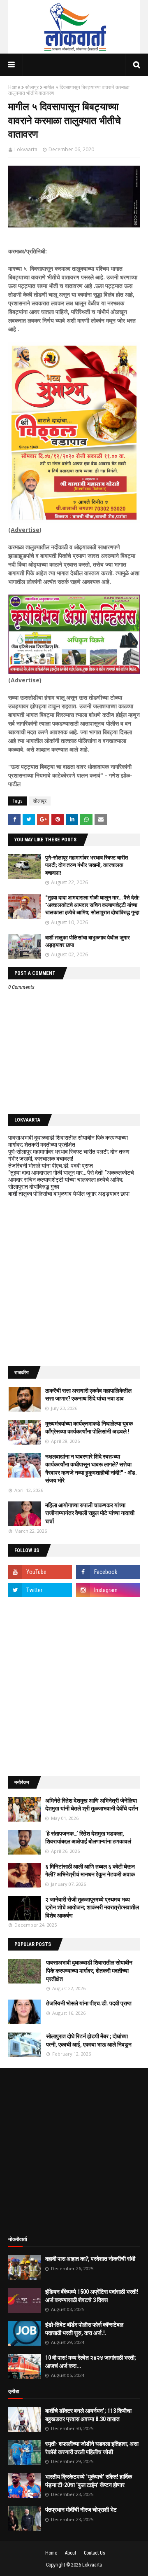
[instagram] (108, 1590)
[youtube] (40, 1572)
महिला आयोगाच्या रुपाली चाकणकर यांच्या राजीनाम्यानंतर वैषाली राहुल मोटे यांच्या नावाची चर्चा (90, 1513)
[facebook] (108, 1572)
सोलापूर (32, 87)
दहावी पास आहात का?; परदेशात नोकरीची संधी (90, 2259)
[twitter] (40, 1590)
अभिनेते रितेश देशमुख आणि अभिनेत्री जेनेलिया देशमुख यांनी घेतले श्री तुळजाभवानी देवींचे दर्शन (92, 1805)
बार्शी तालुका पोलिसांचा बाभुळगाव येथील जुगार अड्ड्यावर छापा (69, 1194)
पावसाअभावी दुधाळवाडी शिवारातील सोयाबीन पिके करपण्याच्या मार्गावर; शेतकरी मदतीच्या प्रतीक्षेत (68, 1141)
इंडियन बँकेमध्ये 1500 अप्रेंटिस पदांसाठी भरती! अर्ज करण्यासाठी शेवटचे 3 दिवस (92, 2296)
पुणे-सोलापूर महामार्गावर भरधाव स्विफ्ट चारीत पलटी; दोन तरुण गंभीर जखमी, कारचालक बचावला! (87, 865)
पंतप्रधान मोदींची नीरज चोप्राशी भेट (81, 2510)
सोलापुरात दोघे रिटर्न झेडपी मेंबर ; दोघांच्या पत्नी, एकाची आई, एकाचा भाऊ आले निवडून (89, 2040)
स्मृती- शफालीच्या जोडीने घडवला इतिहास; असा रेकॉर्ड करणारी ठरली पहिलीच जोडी (92, 2448)
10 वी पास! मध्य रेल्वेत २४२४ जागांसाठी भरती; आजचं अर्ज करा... (91, 2362)
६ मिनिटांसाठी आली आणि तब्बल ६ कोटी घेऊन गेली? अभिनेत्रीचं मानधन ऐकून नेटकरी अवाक (90, 1871)
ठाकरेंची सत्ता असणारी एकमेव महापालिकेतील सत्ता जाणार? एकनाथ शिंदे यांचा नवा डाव (88, 1395)
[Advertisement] (74, 1282)
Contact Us (95, 2553)
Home (14, 87)
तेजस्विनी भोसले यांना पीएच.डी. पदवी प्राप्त (51, 1166)
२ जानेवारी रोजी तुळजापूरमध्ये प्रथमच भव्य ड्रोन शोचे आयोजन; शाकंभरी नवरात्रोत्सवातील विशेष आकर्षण (92, 1907)
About (71, 2553)
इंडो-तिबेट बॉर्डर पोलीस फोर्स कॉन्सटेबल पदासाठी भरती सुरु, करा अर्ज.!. (84, 2329)
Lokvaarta (26, 149)
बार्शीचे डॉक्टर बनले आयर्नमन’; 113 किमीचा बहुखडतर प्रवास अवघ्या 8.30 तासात (88, 2415)
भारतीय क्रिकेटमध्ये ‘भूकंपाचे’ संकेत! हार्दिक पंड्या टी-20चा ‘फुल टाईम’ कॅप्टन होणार (89, 2481)
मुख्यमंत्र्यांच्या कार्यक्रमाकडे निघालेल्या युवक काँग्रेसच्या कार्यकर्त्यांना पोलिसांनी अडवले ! (89, 1428)
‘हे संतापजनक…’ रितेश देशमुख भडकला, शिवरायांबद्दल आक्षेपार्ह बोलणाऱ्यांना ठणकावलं (88, 1838)
